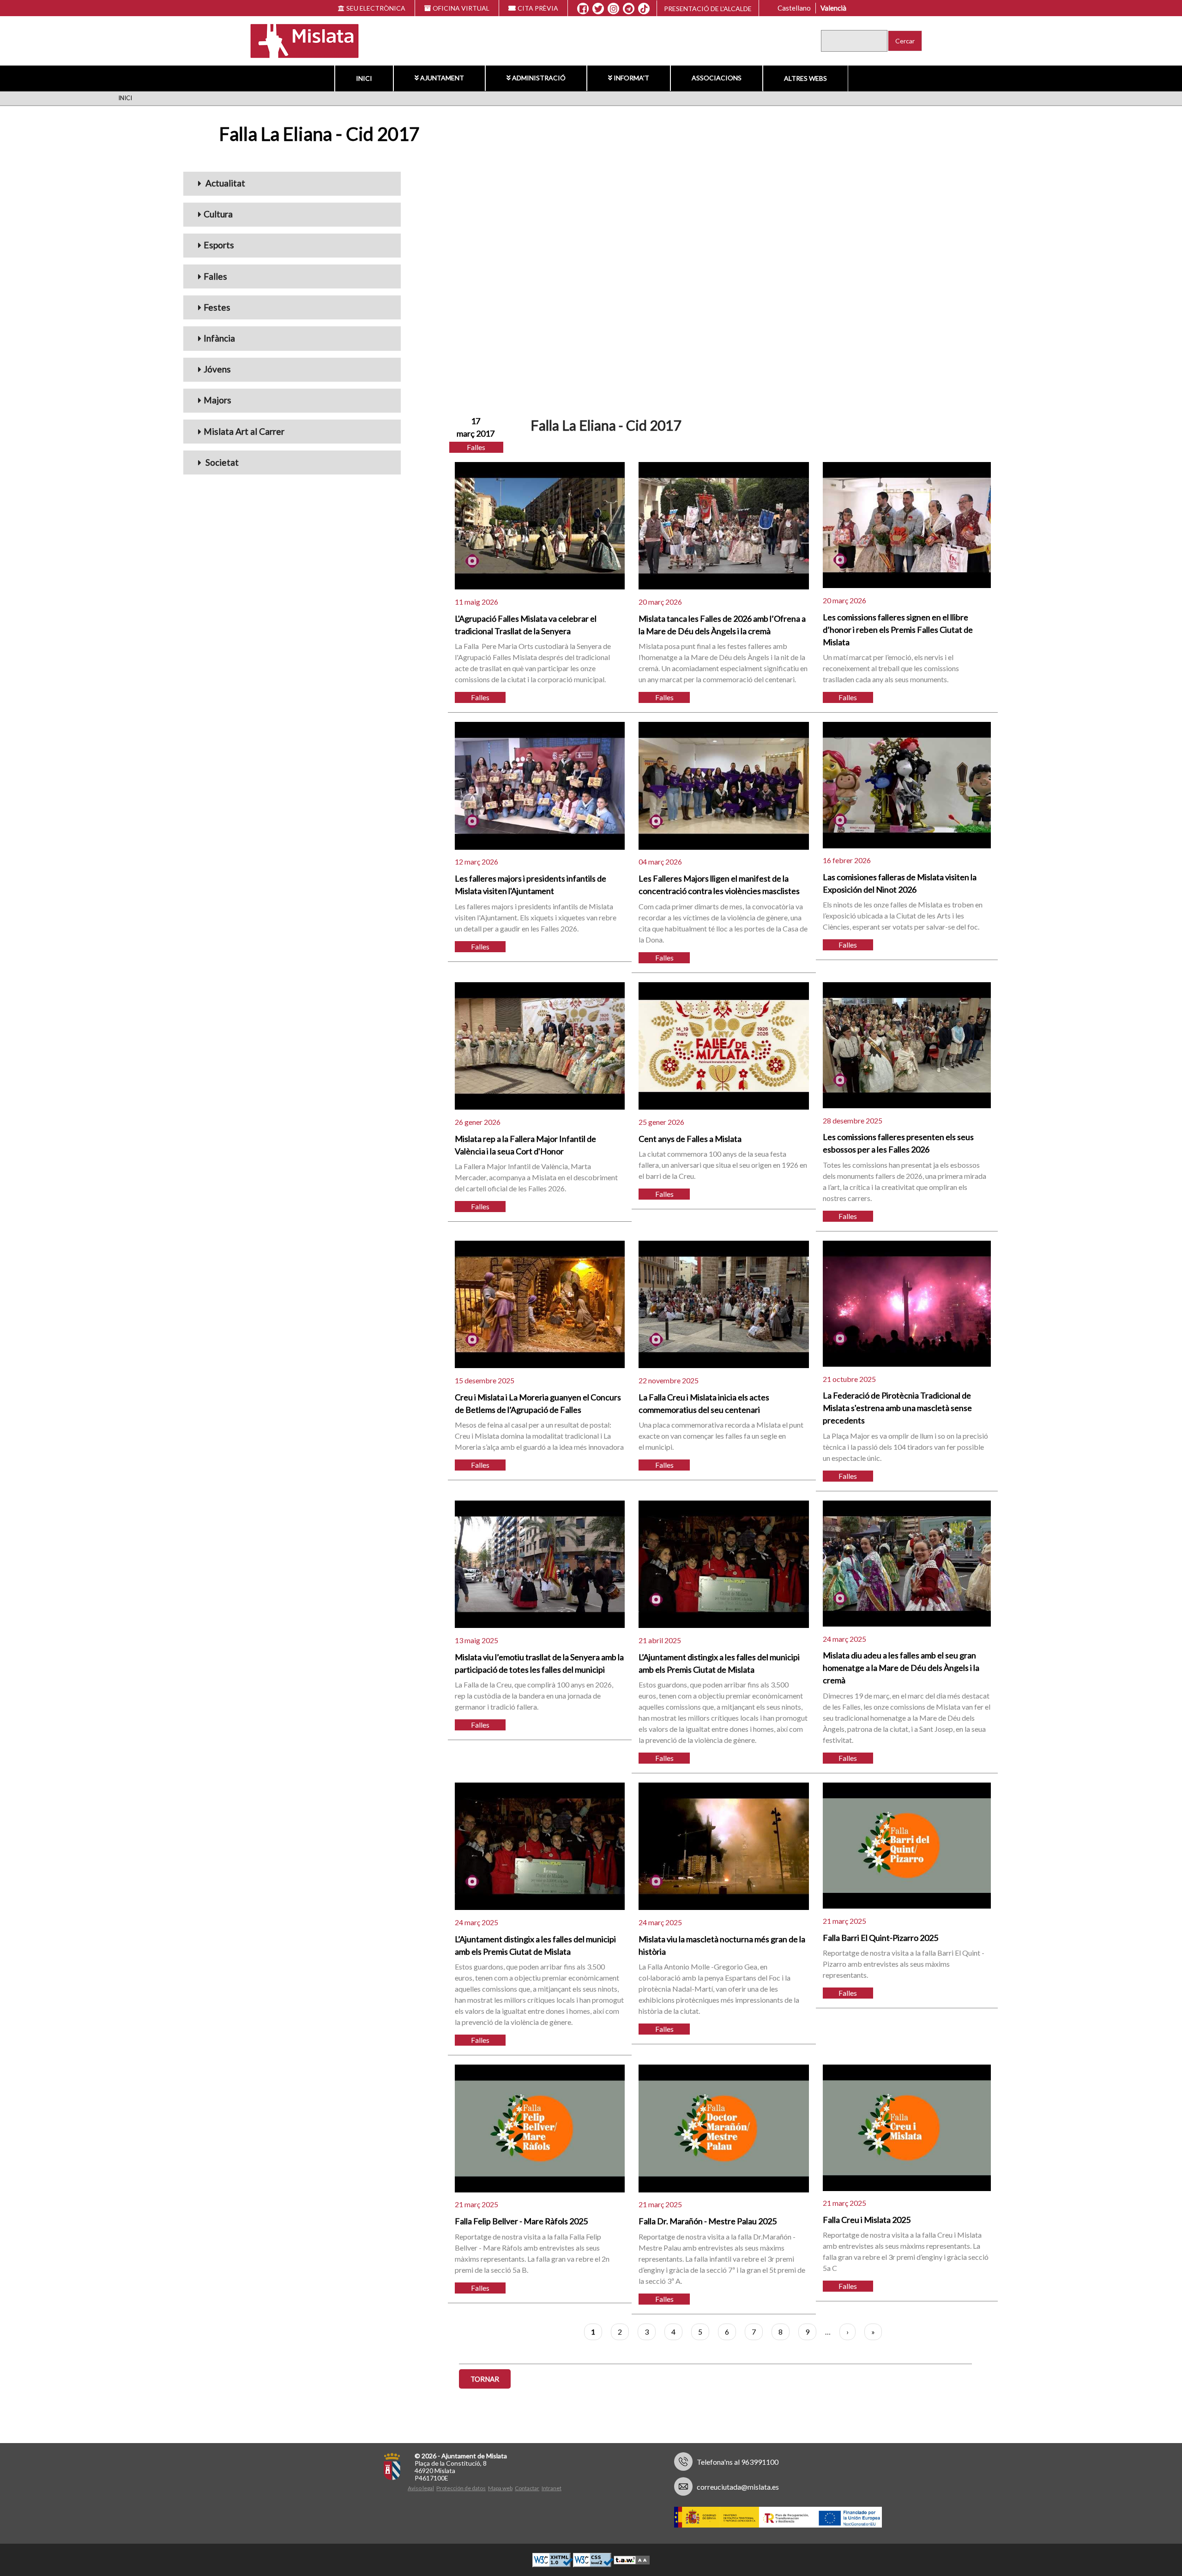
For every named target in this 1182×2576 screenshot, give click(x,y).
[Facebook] (583, 9)
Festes (217, 307)
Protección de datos (461, 2488)
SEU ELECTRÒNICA (376, 8)
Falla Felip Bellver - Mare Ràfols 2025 (521, 2221)
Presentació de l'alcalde (708, 9)
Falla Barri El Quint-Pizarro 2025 (880, 1938)
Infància (219, 338)
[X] (598, 9)
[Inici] (299, 40)
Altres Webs (805, 78)
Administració (539, 78)
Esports (219, 245)
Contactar (527, 2488)
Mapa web (500, 2488)
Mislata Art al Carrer (244, 431)
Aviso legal (421, 2488)
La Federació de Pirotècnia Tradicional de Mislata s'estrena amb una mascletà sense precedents (897, 1408)
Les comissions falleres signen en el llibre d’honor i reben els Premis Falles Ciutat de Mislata (898, 630)
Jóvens (217, 369)
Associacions (717, 78)
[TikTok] (644, 9)
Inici (364, 78)
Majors (217, 400)
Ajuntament (442, 78)
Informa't (631, 78)
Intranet (552, 2488)
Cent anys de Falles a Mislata (690, 1139)
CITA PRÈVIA (538, 8)
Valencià (833, 8)
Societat (221, 462)
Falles (215, 276)
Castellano (794, 8)
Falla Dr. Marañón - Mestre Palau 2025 (708, 2221)
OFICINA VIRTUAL (461, 8)
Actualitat (224, 183)
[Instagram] (613, 9)
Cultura (218, 214)
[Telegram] (629, 9)
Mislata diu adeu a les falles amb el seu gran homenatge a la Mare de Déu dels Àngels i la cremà (901, 1668)
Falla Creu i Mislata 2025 (867, 2220)
